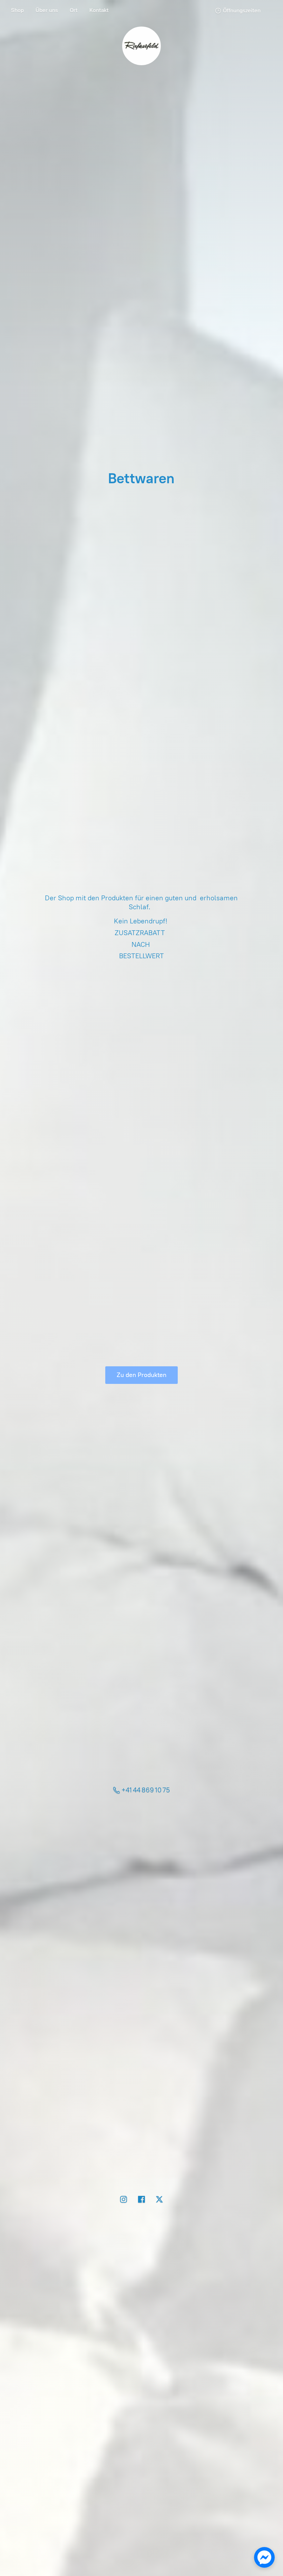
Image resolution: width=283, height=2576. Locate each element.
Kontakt (99, 10)
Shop (17, 10)
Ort (74, 10)
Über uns (47, 10)
